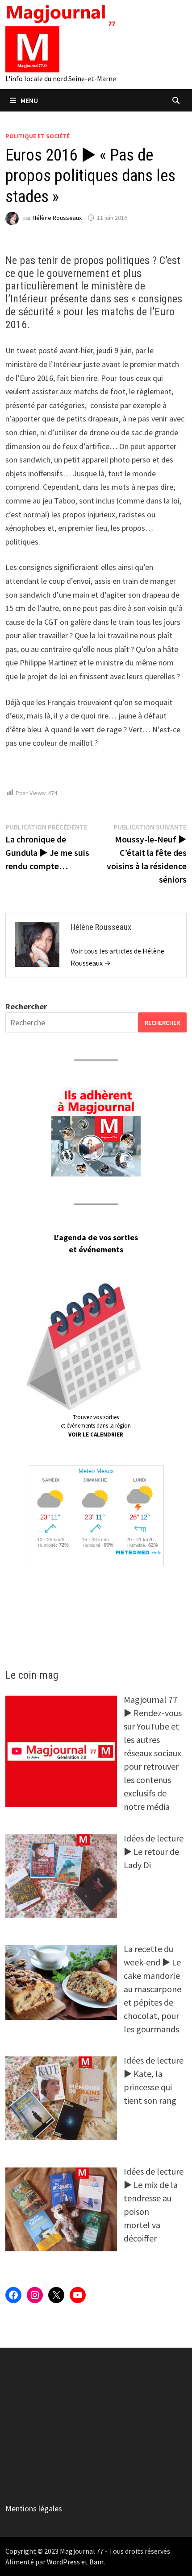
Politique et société (38, 136)
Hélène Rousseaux (57, 218)
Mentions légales (34, 2508)
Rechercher (26, 1006)
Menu (29, 100)
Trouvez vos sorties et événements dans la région (96, 1426)
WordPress (63, 2562)
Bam (96, 2562)
